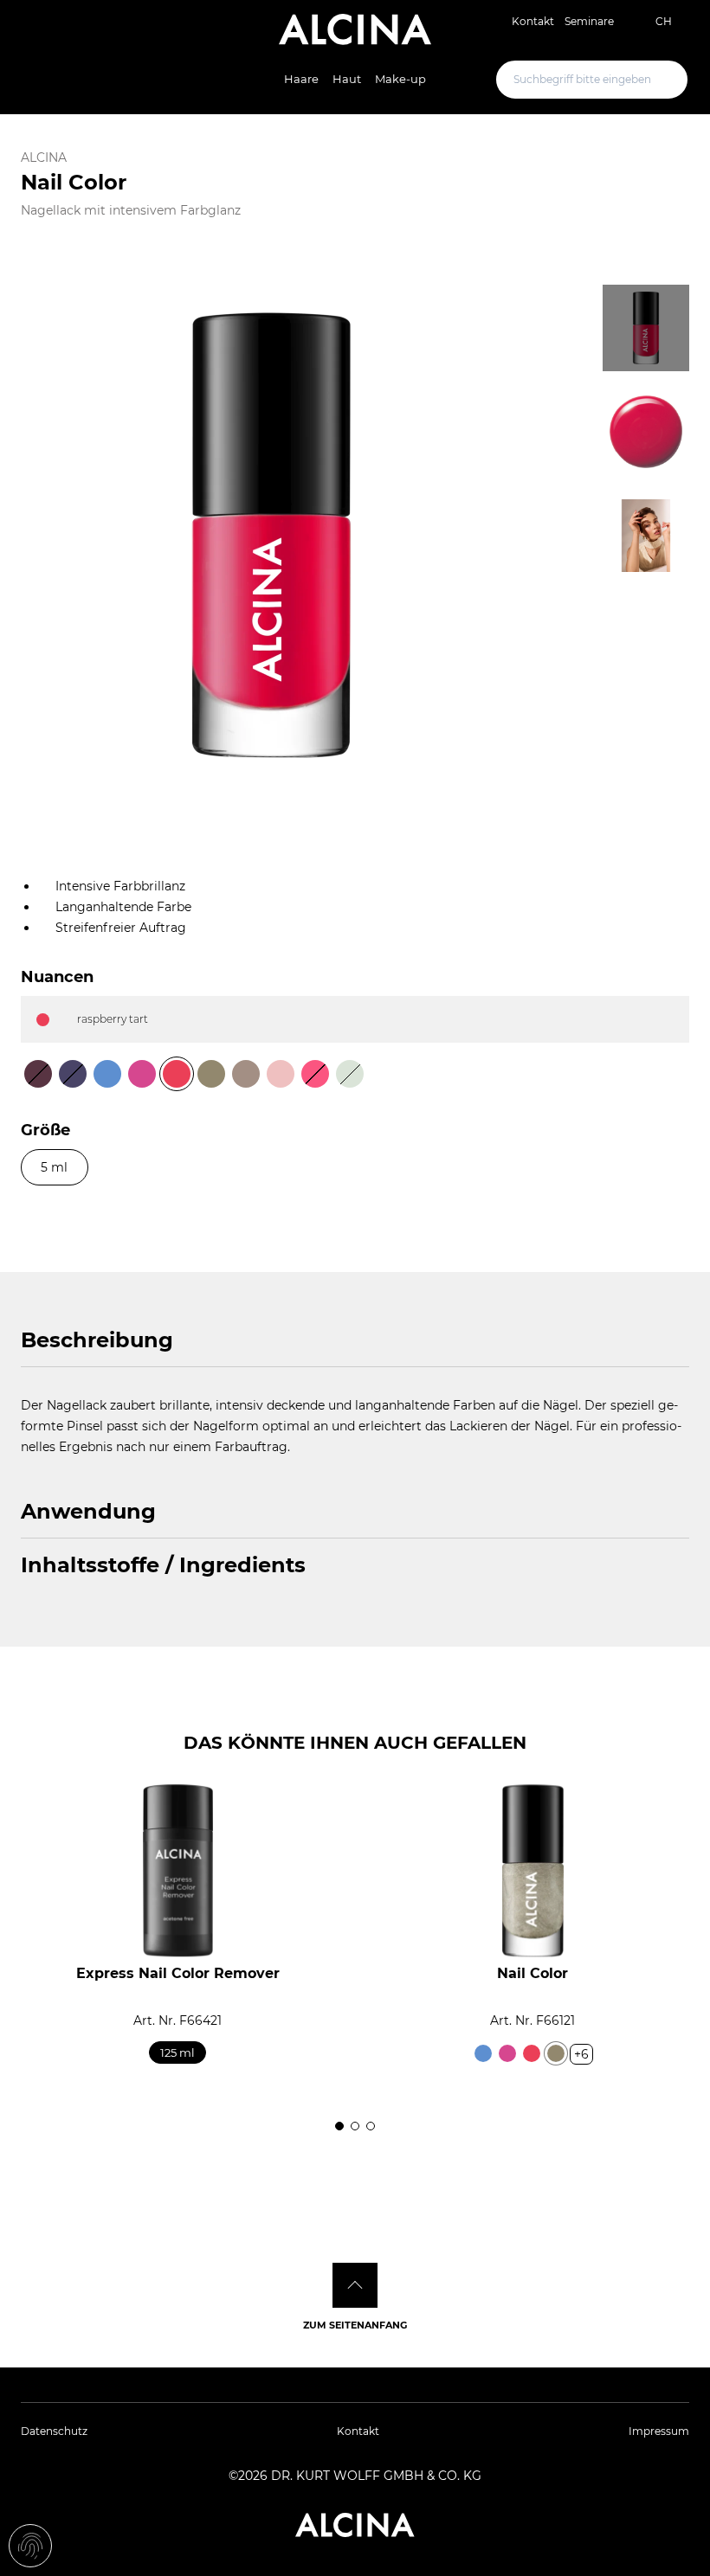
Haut (347, 79)
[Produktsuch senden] (660, 80)
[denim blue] (483, 2053)
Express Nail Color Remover (178, 1973)
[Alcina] (355, 29)
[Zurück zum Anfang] (355, 2285)
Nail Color (532, 1973)
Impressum (659, 2431)
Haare (301, 79)
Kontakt (533, 21)
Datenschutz (54, 2431)
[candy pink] (507, 2053)
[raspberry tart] (532, 2053)
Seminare (589, 21)
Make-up (400, 79)
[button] (26, 1949)
